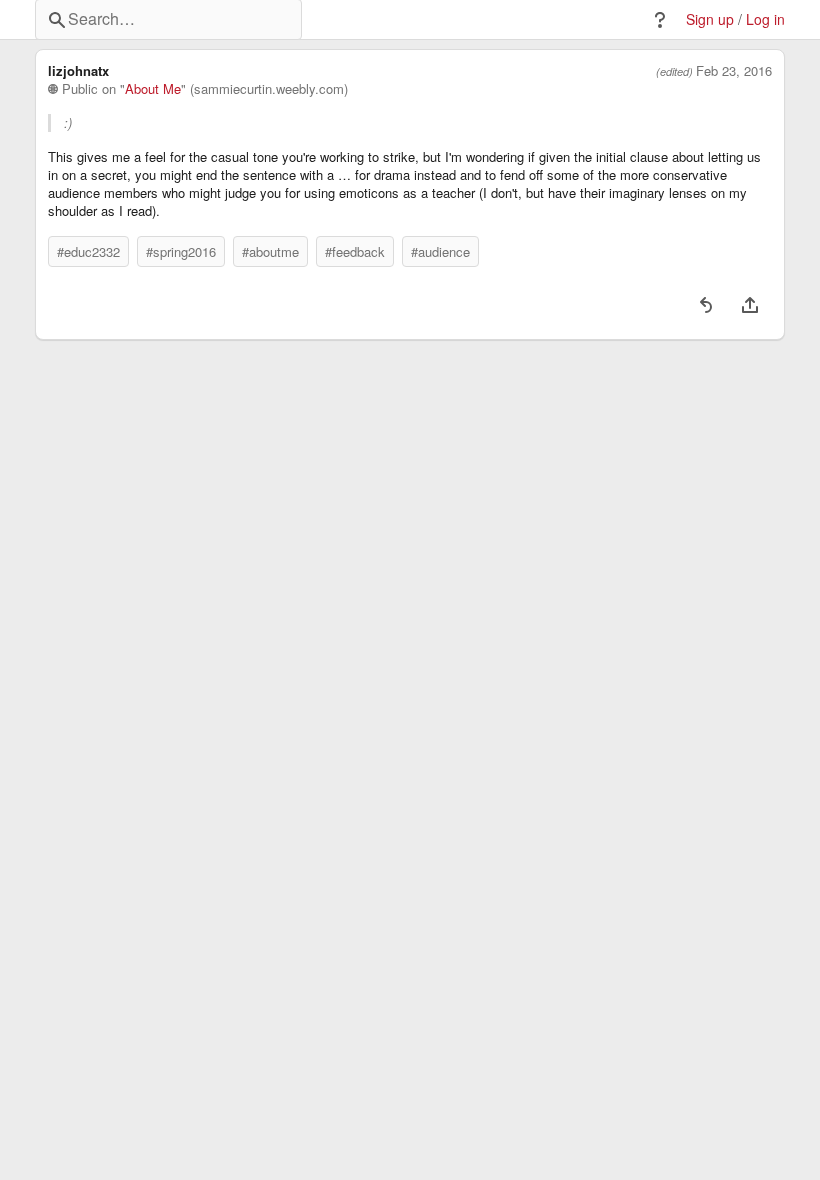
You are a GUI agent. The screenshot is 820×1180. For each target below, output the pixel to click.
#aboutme (270, 251)
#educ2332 (88, 251)
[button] (660, 20)
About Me (153, 89)
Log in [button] (765, 19)
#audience (440, 251)
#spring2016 (181, 251)
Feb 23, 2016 (734, 71)
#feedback (355, 251)
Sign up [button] (710, 19)
